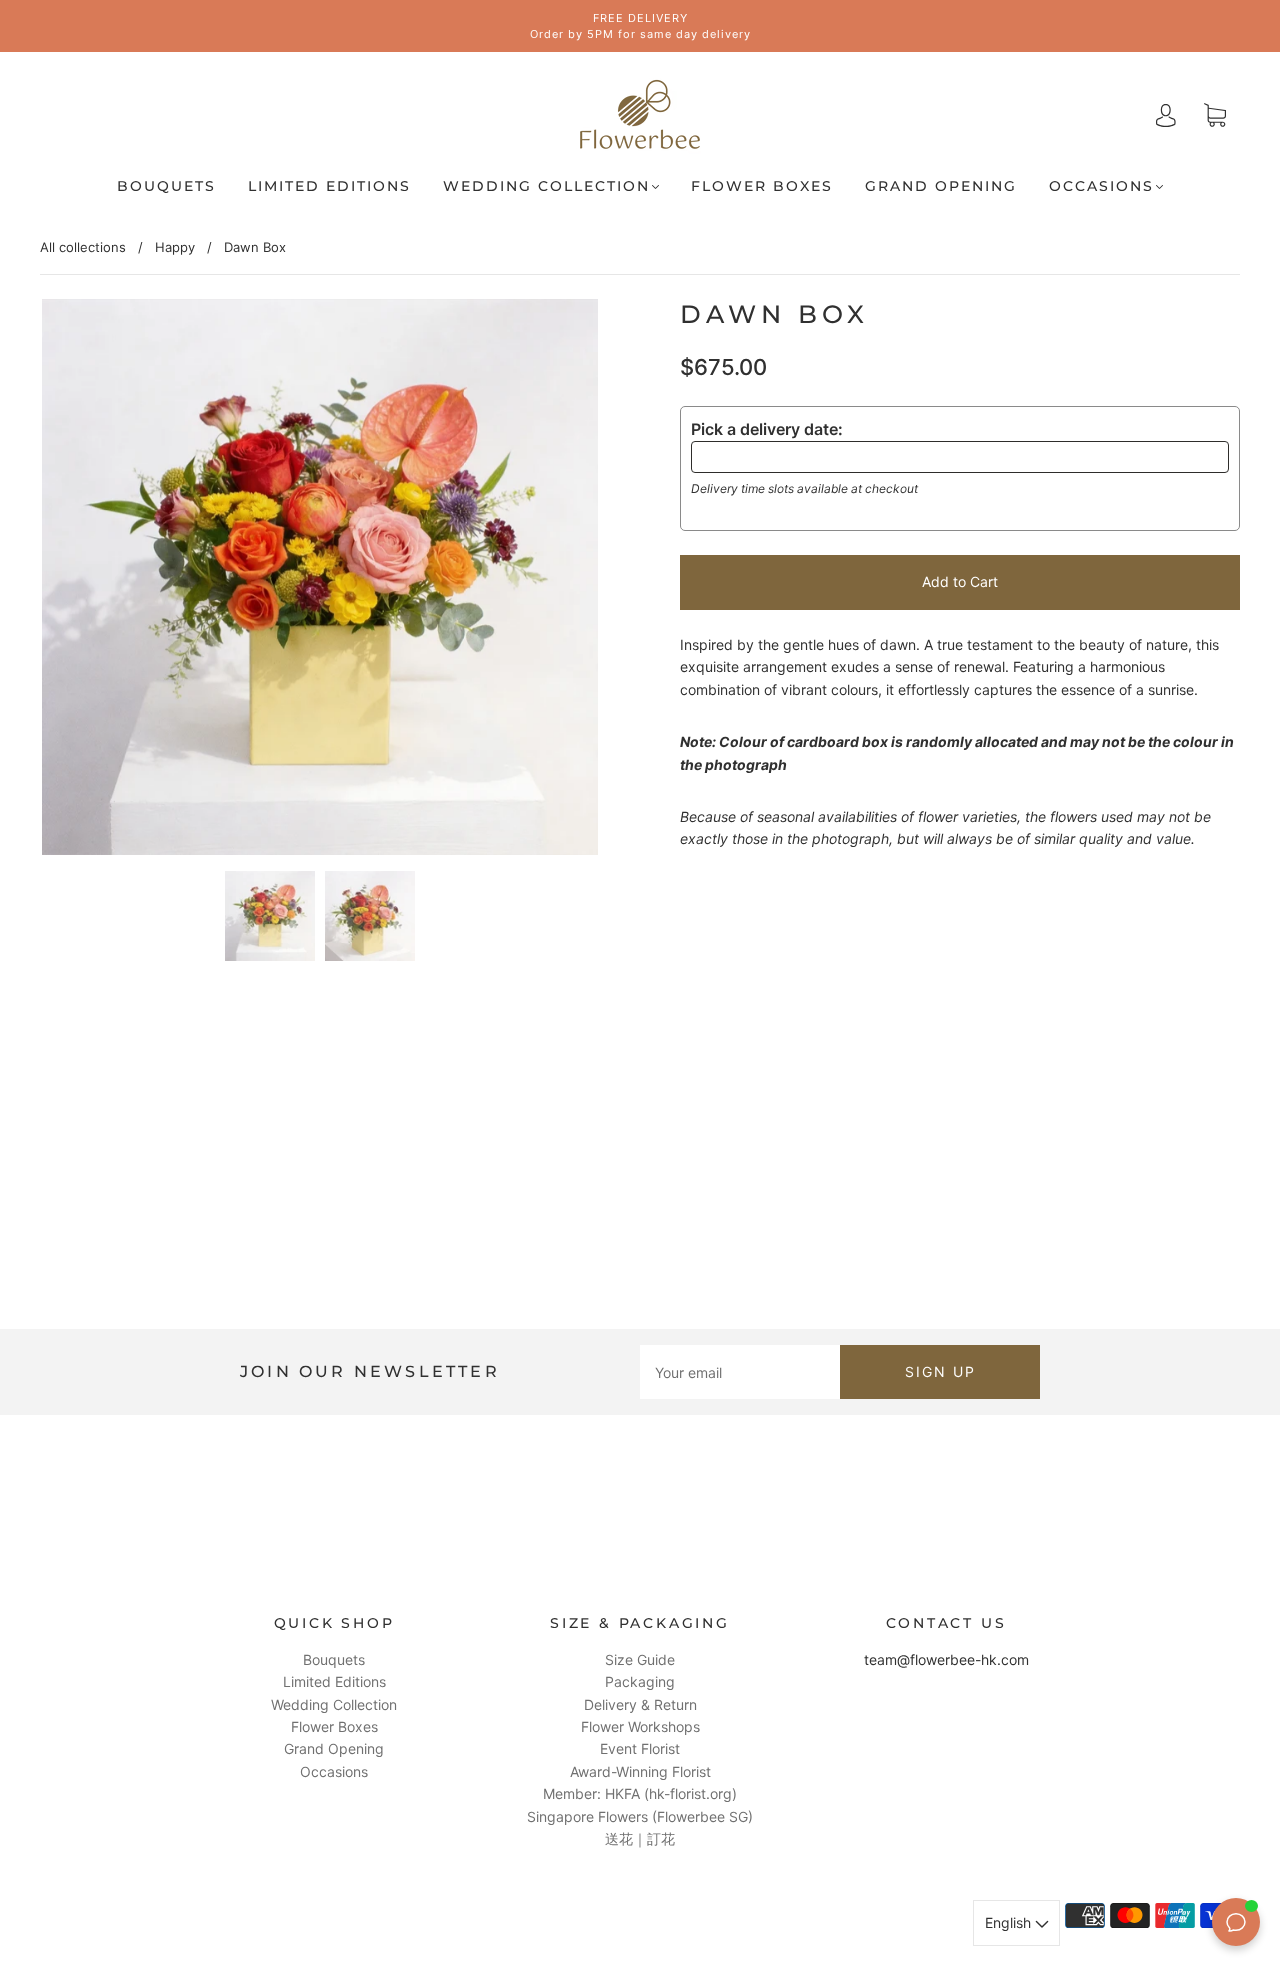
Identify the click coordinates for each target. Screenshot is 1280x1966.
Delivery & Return (640, 1704)
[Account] (1166, 114)
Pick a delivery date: (767, 429)
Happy (175, 247)
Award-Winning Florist (640, 1771)
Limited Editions (329, 186)
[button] (97, 581)
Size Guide (640, 1659)
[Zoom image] (320, 581)
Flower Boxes (762, 186)
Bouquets (166, 186)
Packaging (640, 1681)
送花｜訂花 (640, 1838)
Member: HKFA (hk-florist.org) (640, 1793)
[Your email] (740, 1372)
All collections (83, 247)
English (1010, 1922)
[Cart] (1215, 115)
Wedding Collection (546, 186)
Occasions (1101, 186)
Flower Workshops (640, 1726)
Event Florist (640, 1748)
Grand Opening (941, 186)
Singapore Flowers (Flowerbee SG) (640, 1816)
